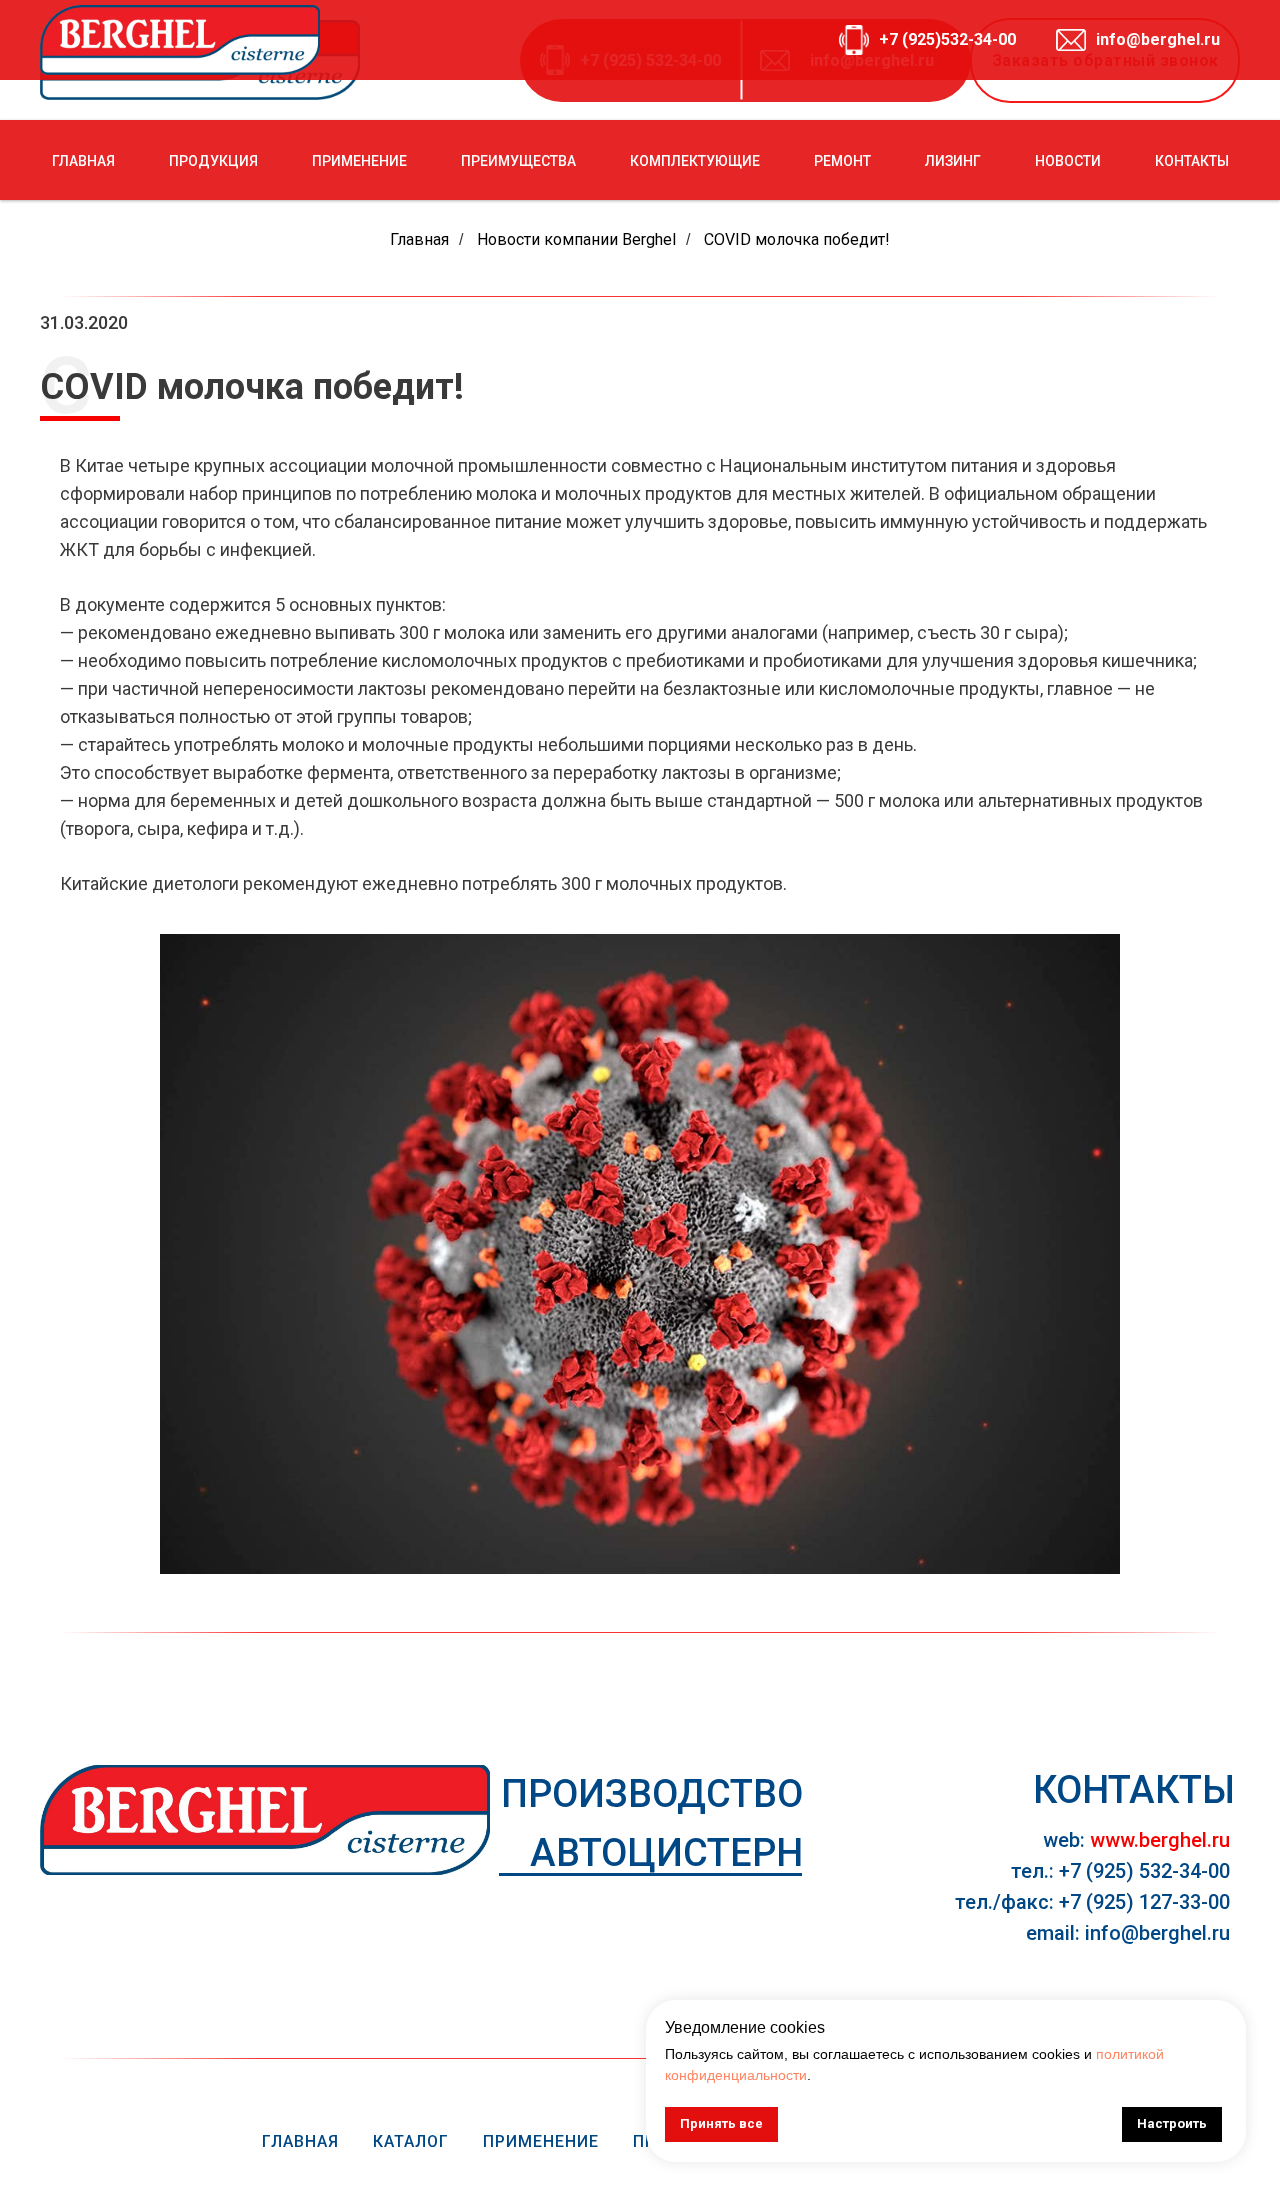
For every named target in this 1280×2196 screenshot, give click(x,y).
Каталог (411, 2141)
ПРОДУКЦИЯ (213, 161)
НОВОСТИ (1068, 161)
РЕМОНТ (842, 161)
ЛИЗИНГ (953, 161)
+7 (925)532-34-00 (947, 39)
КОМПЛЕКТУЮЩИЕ (695, 161)
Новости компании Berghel (576, 239)
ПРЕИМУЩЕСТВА (518, 161)
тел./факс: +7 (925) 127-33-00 (1092, 1902)
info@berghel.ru (1158, 39)
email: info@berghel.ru (1128, 1933)
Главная (419, 239)
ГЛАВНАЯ (83, 161)
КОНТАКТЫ (1192, 161)
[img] (265, 1820)
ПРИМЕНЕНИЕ (359, 161)
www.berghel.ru (1160, 1840)
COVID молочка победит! (797, 239)
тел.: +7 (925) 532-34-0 (1115, 1871)
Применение (541, 2141)
